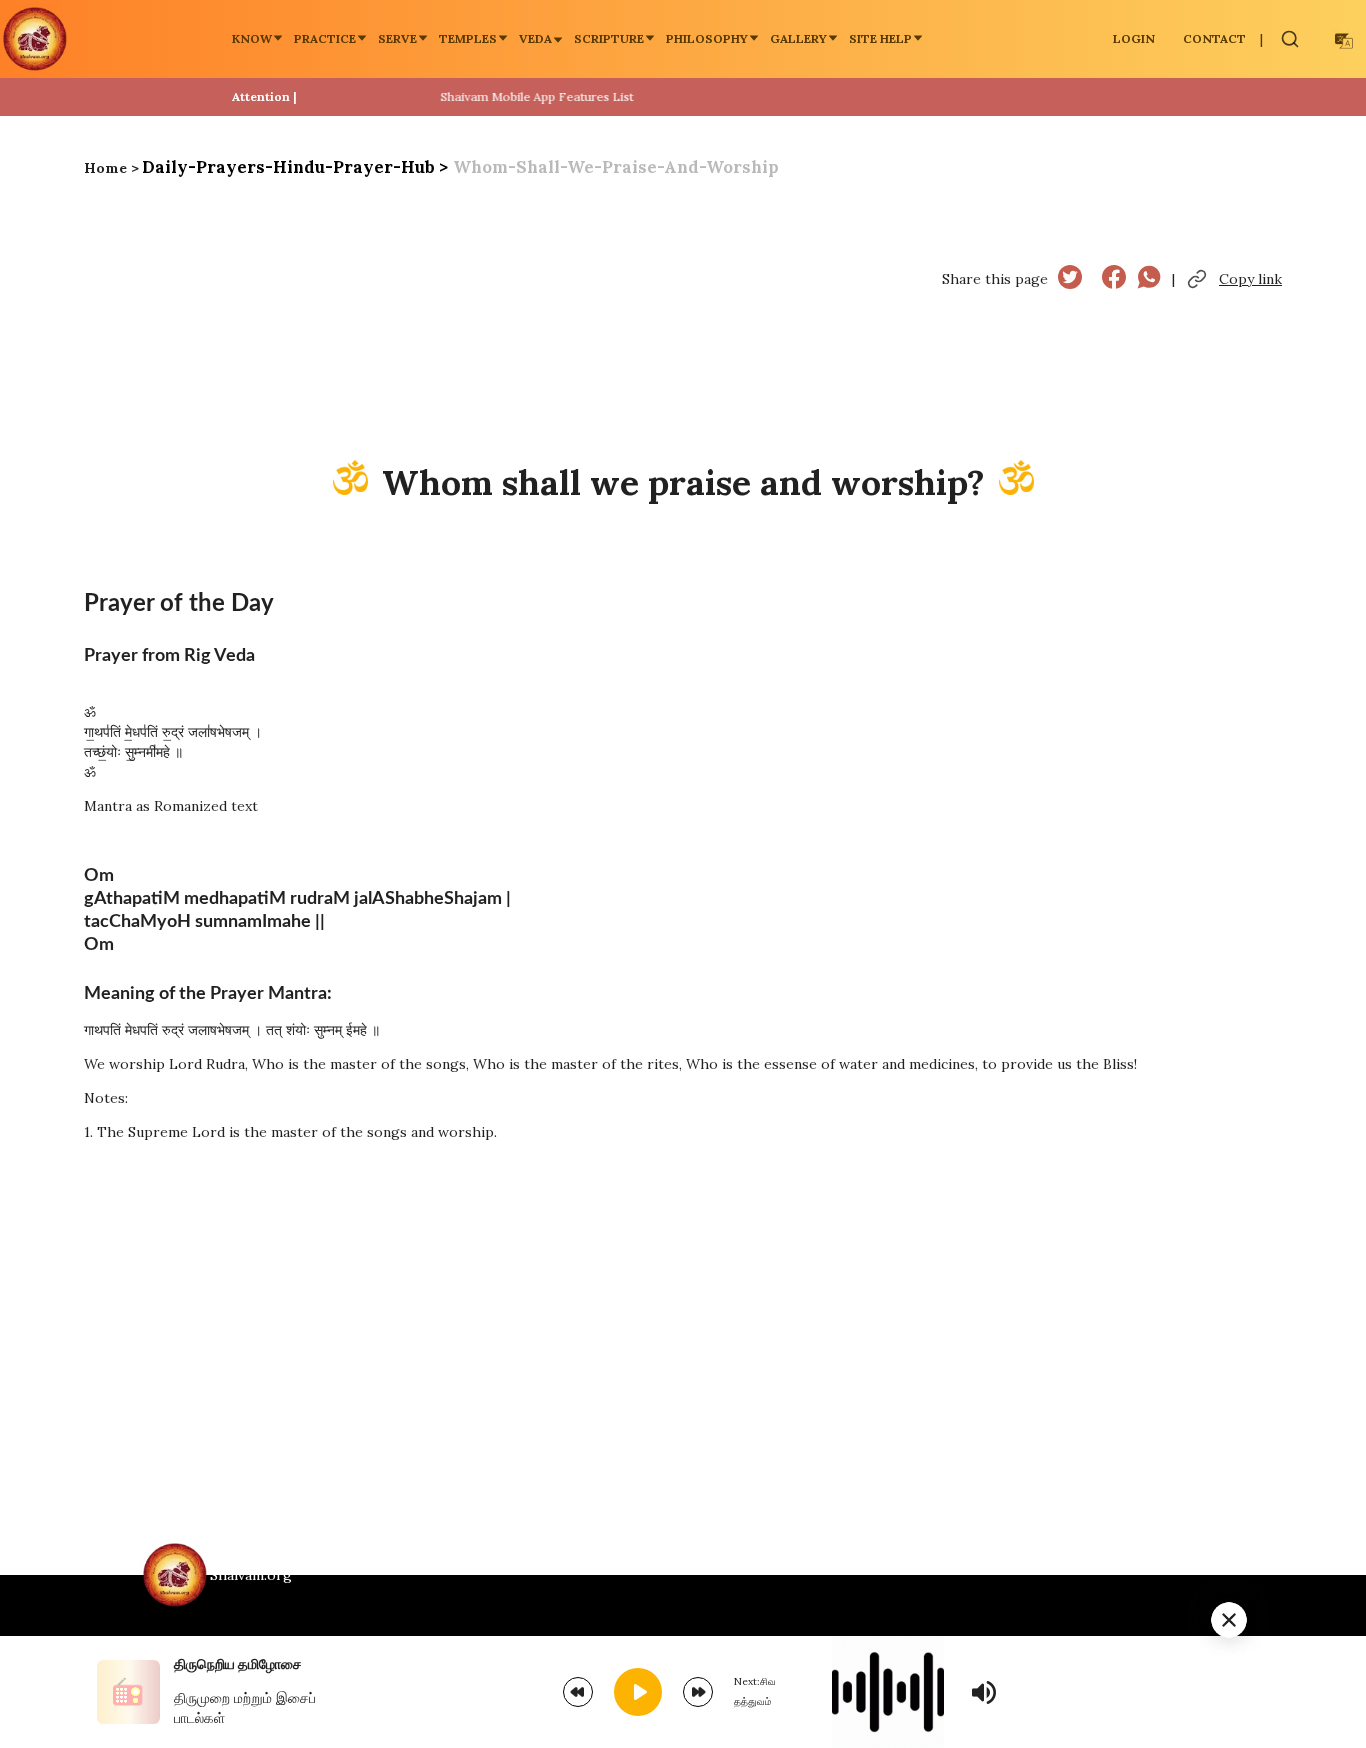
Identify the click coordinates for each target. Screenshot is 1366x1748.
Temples (468, 38)
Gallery (798, 38)
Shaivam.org (251, 1575)
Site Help (880, 38)
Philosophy (707, 38)
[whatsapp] (1149, 279)
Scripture (609, 38)
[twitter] (1070, 279)
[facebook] (1114, 279)
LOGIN (1134, 38)
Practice (325, 38)
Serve (397, 38)
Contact (1214, 38)
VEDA (535, 38)
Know (252, 38)
